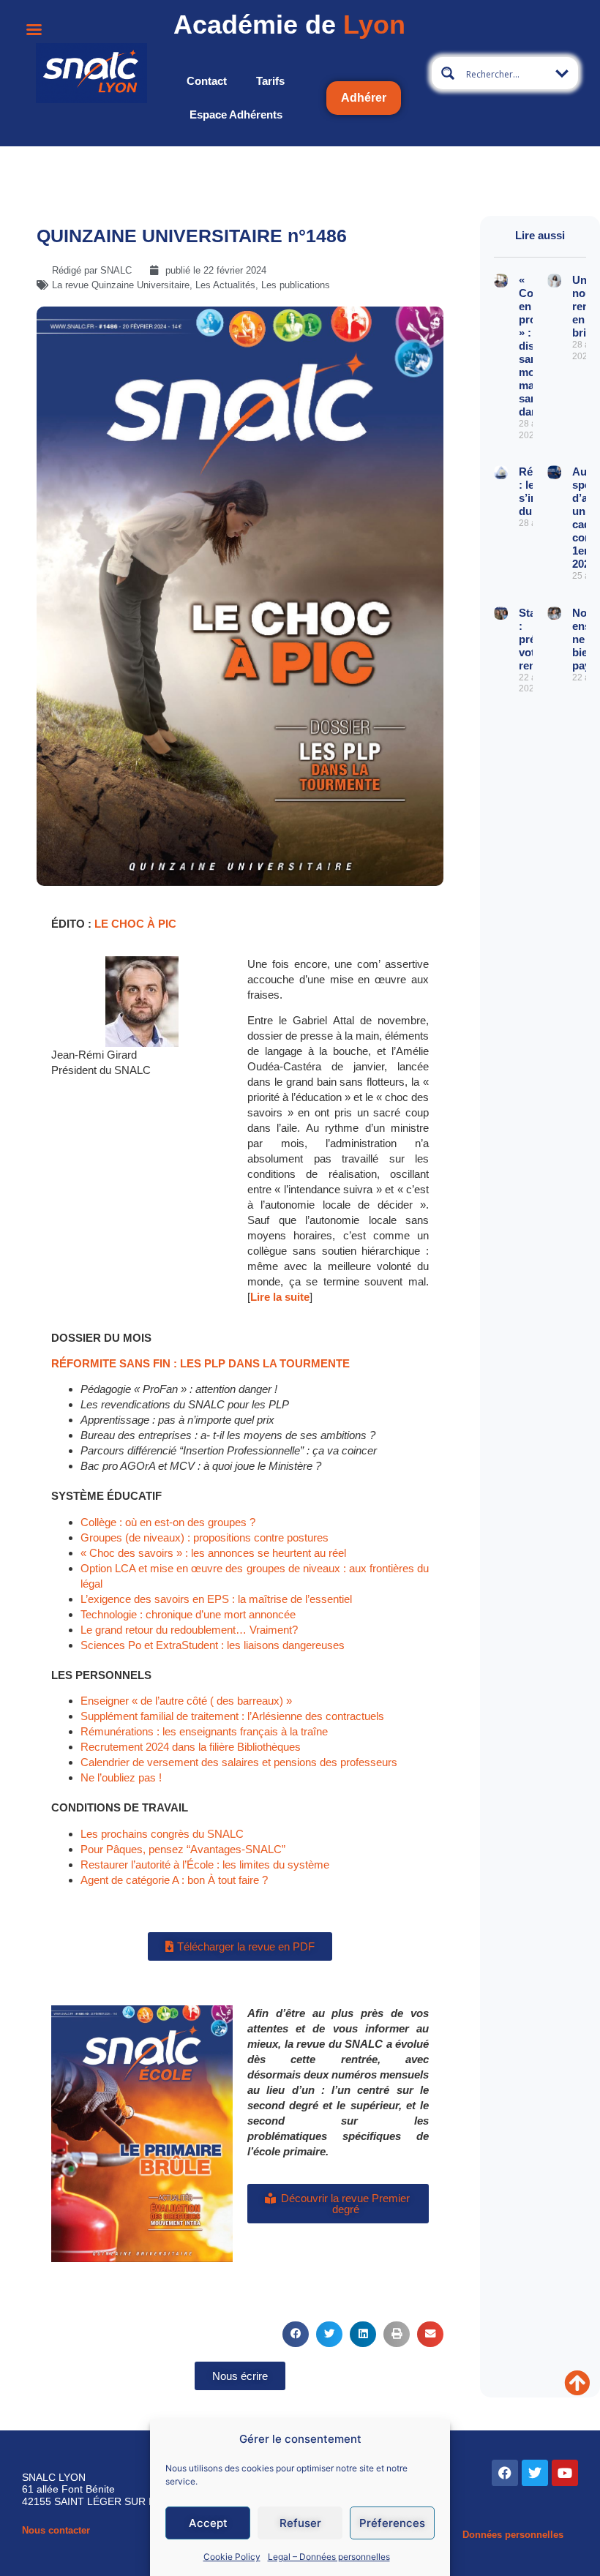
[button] (296, 2334)
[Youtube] (565, 2473)
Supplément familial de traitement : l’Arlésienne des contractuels (232, 1716)
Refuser (300, 2523)
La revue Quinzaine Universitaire (121, 285)
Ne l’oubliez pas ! (121, 1777)
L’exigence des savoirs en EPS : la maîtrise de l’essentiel (216, 1599)
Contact (207, 81)
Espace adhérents (236, 114)
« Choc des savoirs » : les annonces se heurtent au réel (213, 1553)
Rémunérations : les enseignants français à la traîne (204, 1731)
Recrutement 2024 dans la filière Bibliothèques (191, 1747)
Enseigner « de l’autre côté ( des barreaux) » (186, 1701)
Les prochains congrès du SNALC (162, 1834)
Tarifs (270, 81)
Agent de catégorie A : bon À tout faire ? (174, 1880)
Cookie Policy (232, 2557)
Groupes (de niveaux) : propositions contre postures (205, 1537)
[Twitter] (535, 2473)
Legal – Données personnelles (329, 2557)
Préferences (392, 2523)
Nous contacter (56, 2530)
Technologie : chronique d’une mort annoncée (188, 1614)
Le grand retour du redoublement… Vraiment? (189, 1630)
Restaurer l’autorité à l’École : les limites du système (205, 1865)
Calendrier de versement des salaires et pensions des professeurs (239, 1762)
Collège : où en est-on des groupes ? (168, 1522)
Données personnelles (513, 2535)
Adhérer (364, 98)
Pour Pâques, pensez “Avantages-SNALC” (183, 1849)
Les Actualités (225, 285)
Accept (208, 2523)
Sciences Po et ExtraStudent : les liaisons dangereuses (213, 1645)
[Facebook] (505, 2473)
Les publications (296, 285)
